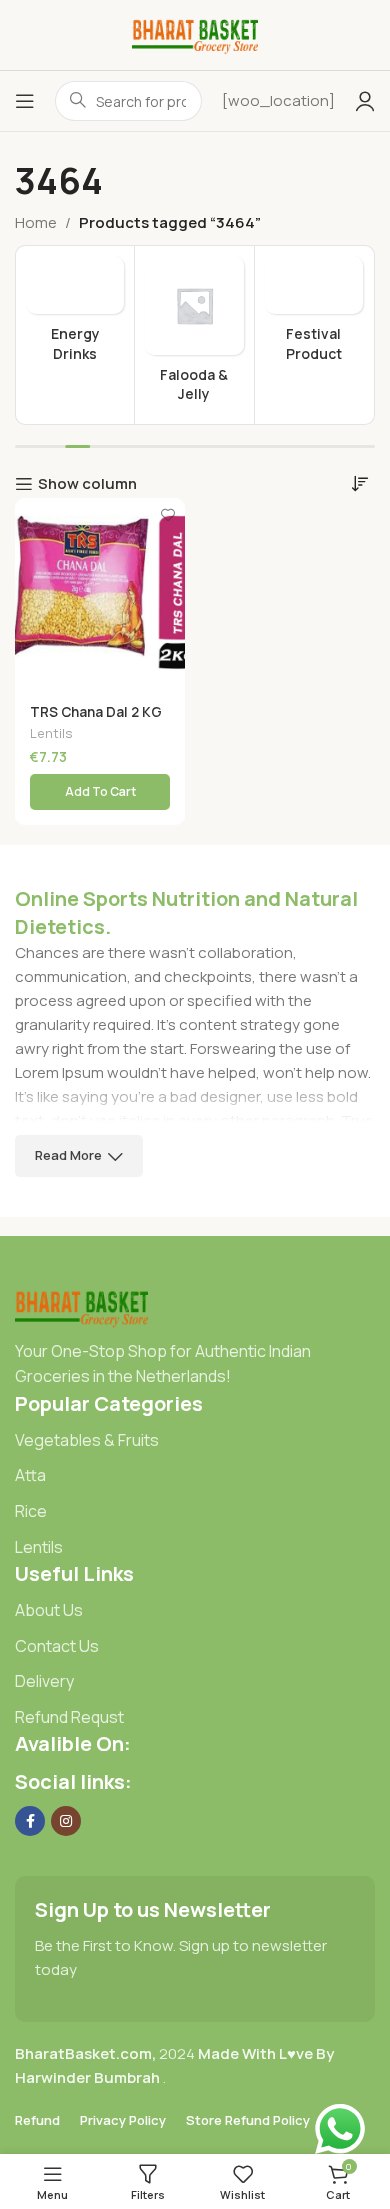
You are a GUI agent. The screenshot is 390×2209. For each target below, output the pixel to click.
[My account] (365, 101)
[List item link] (195, 1441)
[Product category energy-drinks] (75, 314)
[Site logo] (195, 33)
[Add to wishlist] (167, 515)
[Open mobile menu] (25, 101)
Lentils (51, 733)
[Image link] (81, 1305)
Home (36, 222)
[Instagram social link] (66, 1821)
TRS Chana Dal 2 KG (96, 712)
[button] (100, 792)
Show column (87, 484)
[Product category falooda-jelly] (194, 335)
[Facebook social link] (30, 1821)
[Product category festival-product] (314, 314)
